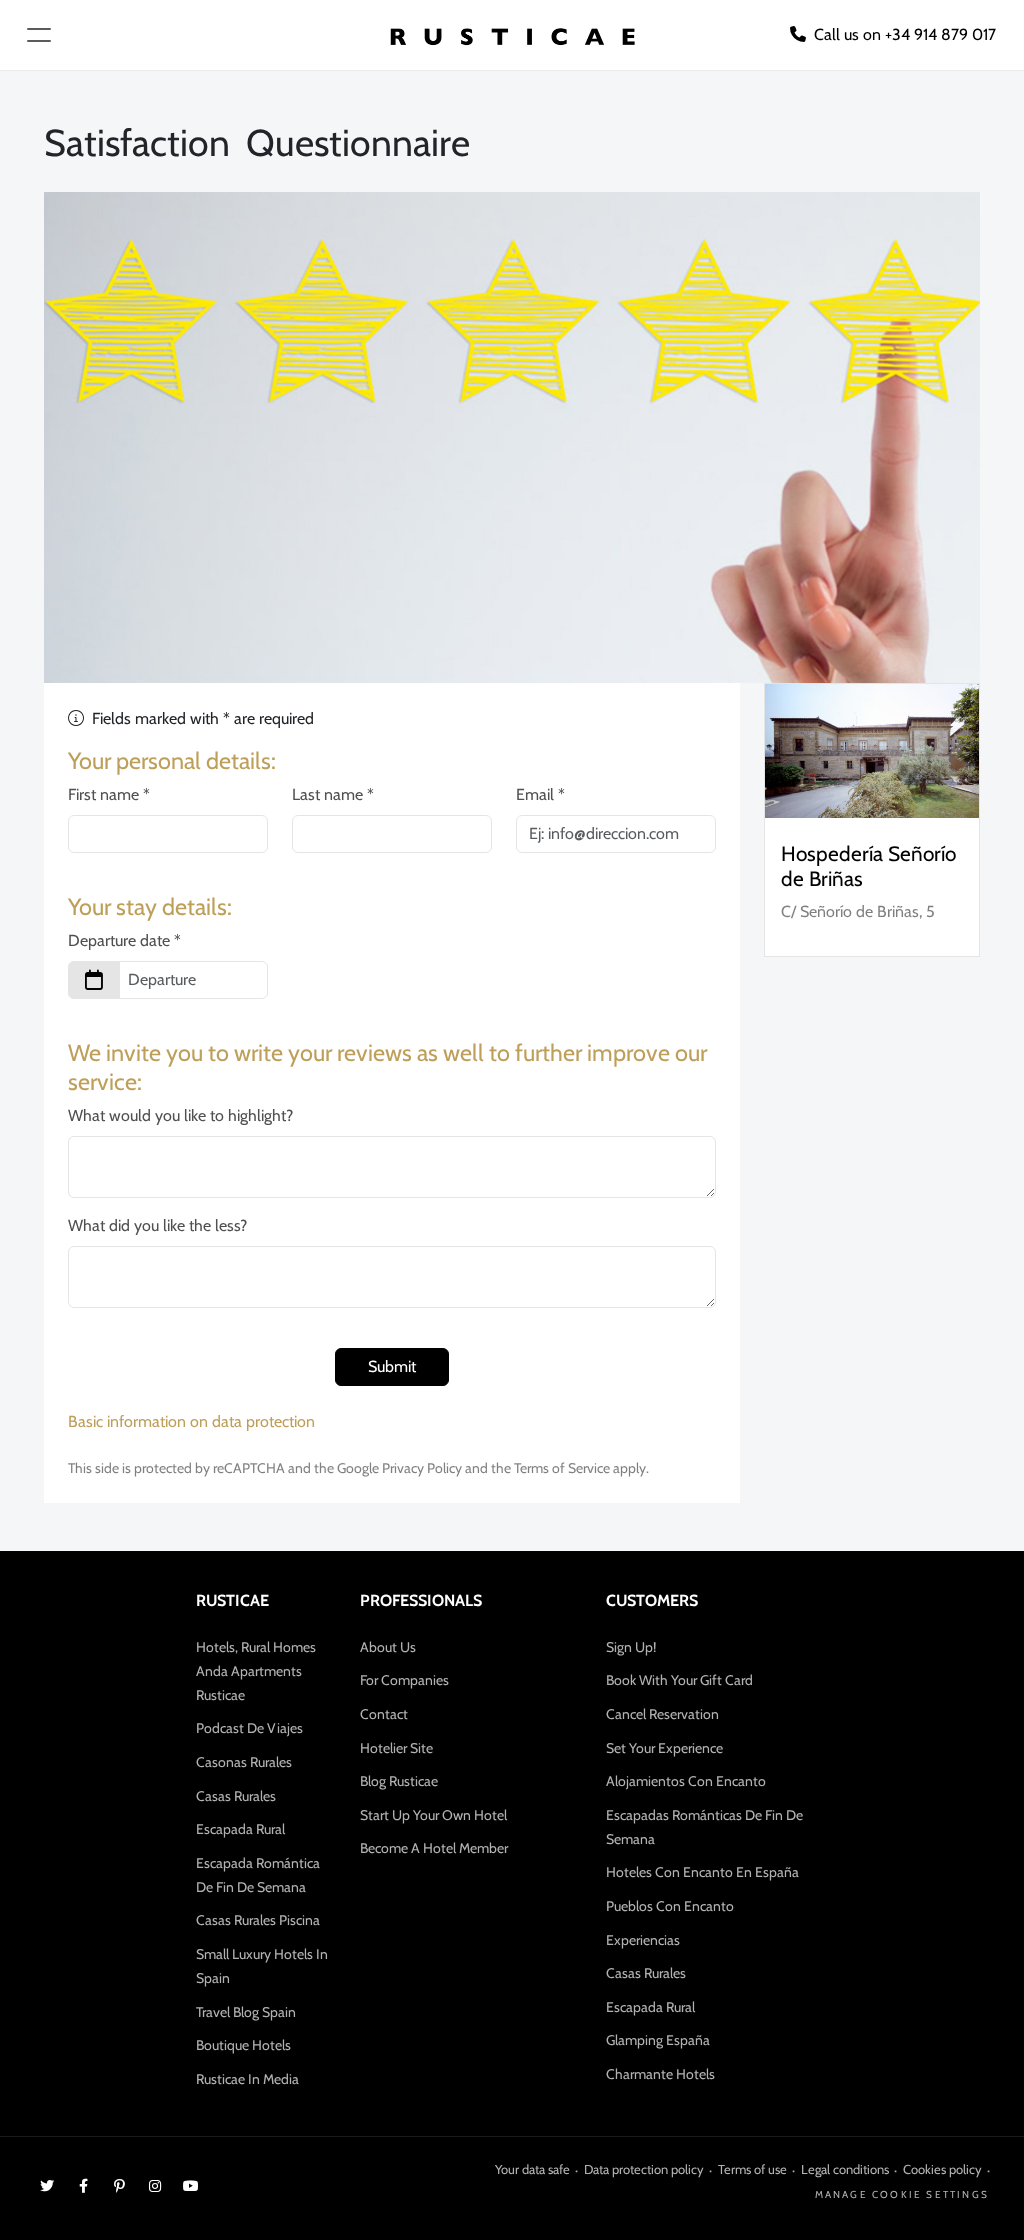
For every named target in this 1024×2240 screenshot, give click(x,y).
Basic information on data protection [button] (191, 1421)
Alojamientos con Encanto (686, 1781)
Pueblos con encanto (670, 1906)
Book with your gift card (679, 1680)
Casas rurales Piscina (258, 1920)
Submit (392, 1366)
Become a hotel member (434, 1848)
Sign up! (631, 1647)
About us (388, 1647)
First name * (109, 794)
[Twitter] (47, 2185)
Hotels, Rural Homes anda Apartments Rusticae (256, 1671)
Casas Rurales (236, 1796)
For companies (404, 1680)
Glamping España (658, 2040)
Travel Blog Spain (246, 2012)
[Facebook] (83, 2185)
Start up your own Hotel (433, 1815)
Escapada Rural (240, 1829)
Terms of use (752, 2169)
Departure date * (124, 940)
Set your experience (664, 1748)
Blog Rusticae (399, 1781)
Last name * (333, 794)
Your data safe (532, 2169)
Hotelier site (396, 1748)
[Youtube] (191, 2185)
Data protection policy (644, 2169)
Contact (384, 1714)
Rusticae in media (247, 2079)
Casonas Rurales (244, 1762)
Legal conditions (845, 2169)
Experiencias (643, 1940)
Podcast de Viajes (249, 1728)
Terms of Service (562, 1468)
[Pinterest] (119, 2185)
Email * (540, 794)
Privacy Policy (422, 1468)
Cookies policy (942, 2169)
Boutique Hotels (243, 2045)
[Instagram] (155, 2185)
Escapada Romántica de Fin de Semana (258, 1875)
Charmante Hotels (660, 2074)
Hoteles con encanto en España (702, 1872)
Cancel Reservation (662, 1714)
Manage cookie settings (902, 2194)
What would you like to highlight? (180, 1115)
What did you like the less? (157, 1225)
